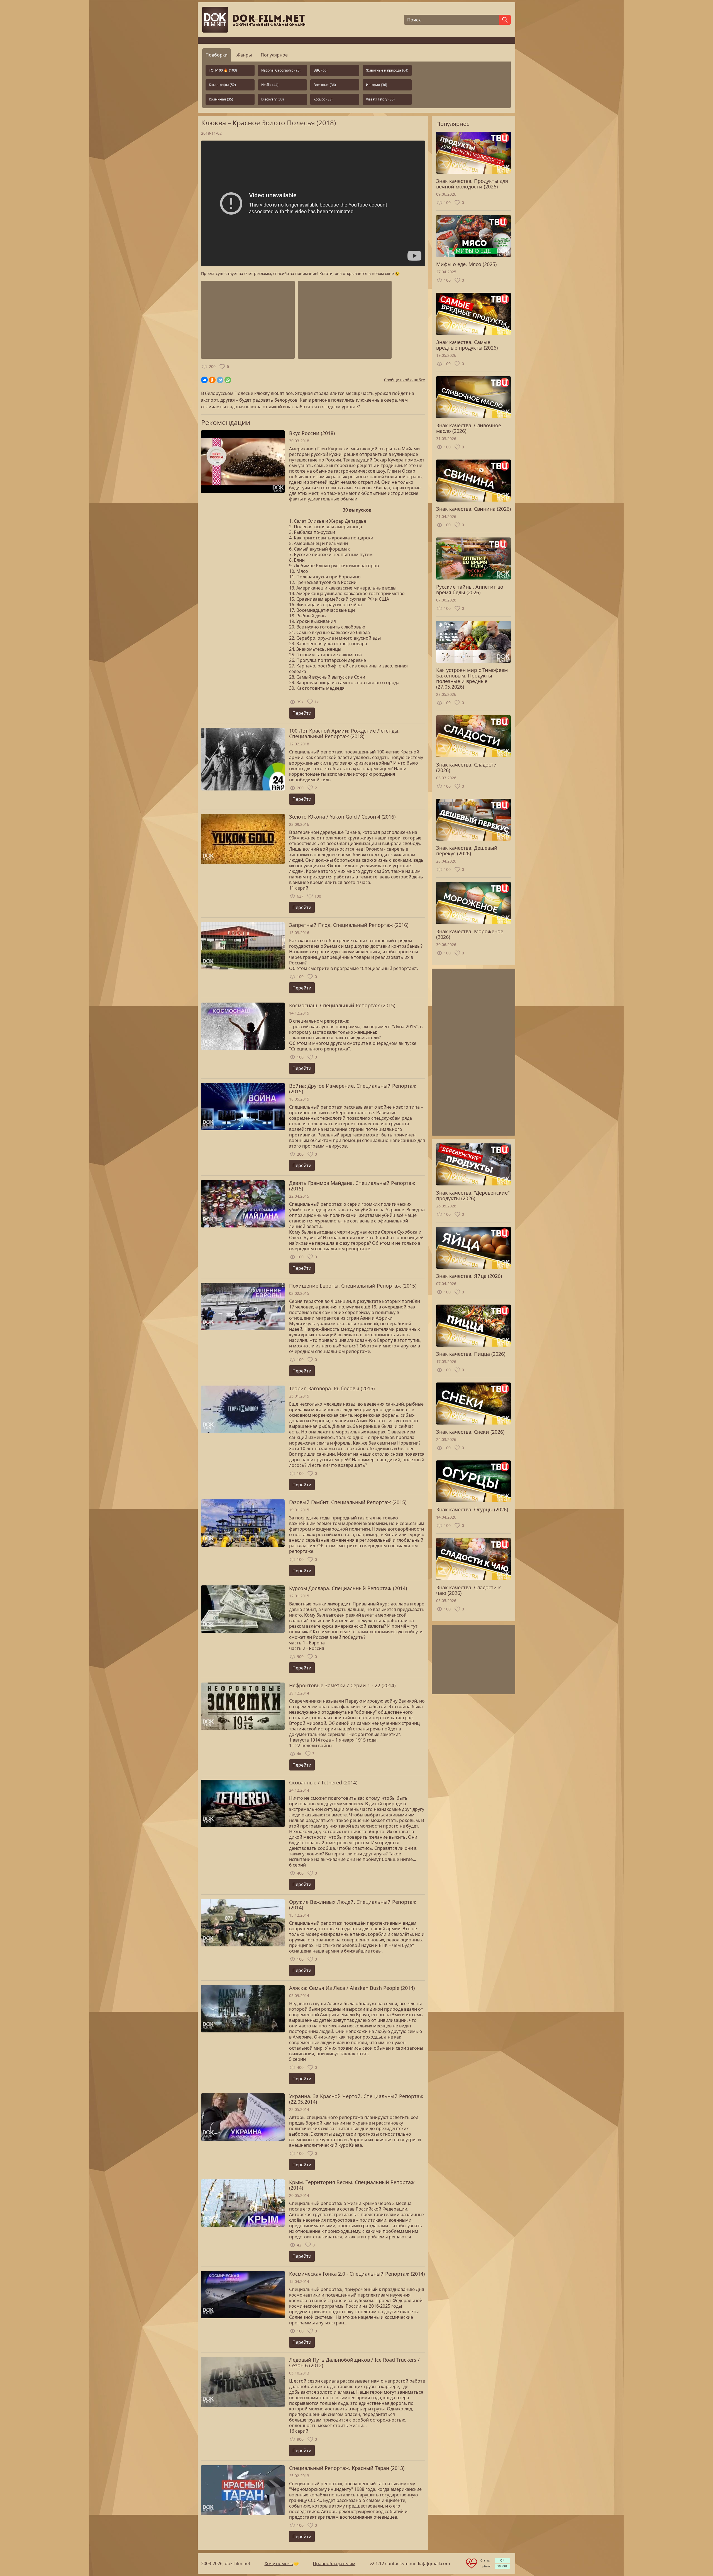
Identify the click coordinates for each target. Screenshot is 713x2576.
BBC (321, 70)
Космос (323, 99)
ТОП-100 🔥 (223, 70)
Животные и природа (387, 70)
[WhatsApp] (228, 380)
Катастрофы (222, 85)
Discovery (273, 99)
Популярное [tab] (274, 55)
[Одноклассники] (212, 380)
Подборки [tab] (217, 55)
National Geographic (281, 70)
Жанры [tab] (244, 55)
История (377, 85)
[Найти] (505, 20)
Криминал (221, 99)
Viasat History (380, 99)
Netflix (270, 85)
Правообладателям (334, 2563)
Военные (325, 85)
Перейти (302, 713)
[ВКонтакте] (204, 380)
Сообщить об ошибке (405, 380)
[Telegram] (220, 380)
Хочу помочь (279, 2563)
